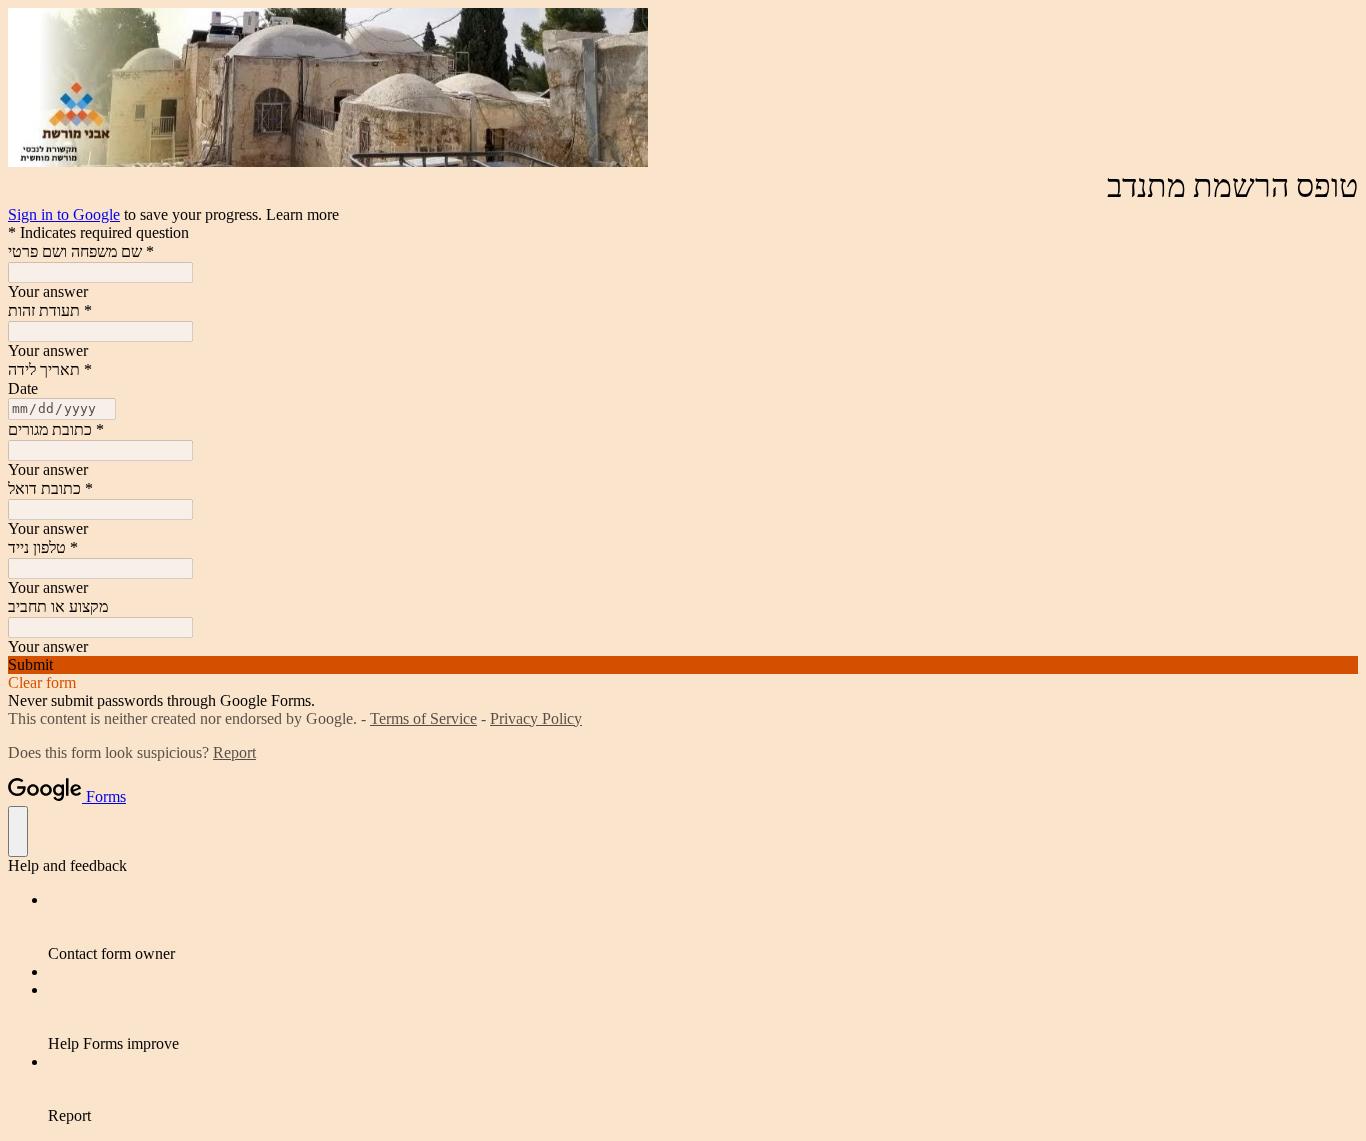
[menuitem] (703, 927)
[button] (683, 665)
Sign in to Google (64, 214)
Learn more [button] (302, 214)
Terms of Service (423, 718)
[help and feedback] (18, 831)
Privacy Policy (536, 718)
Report (234, 752)
